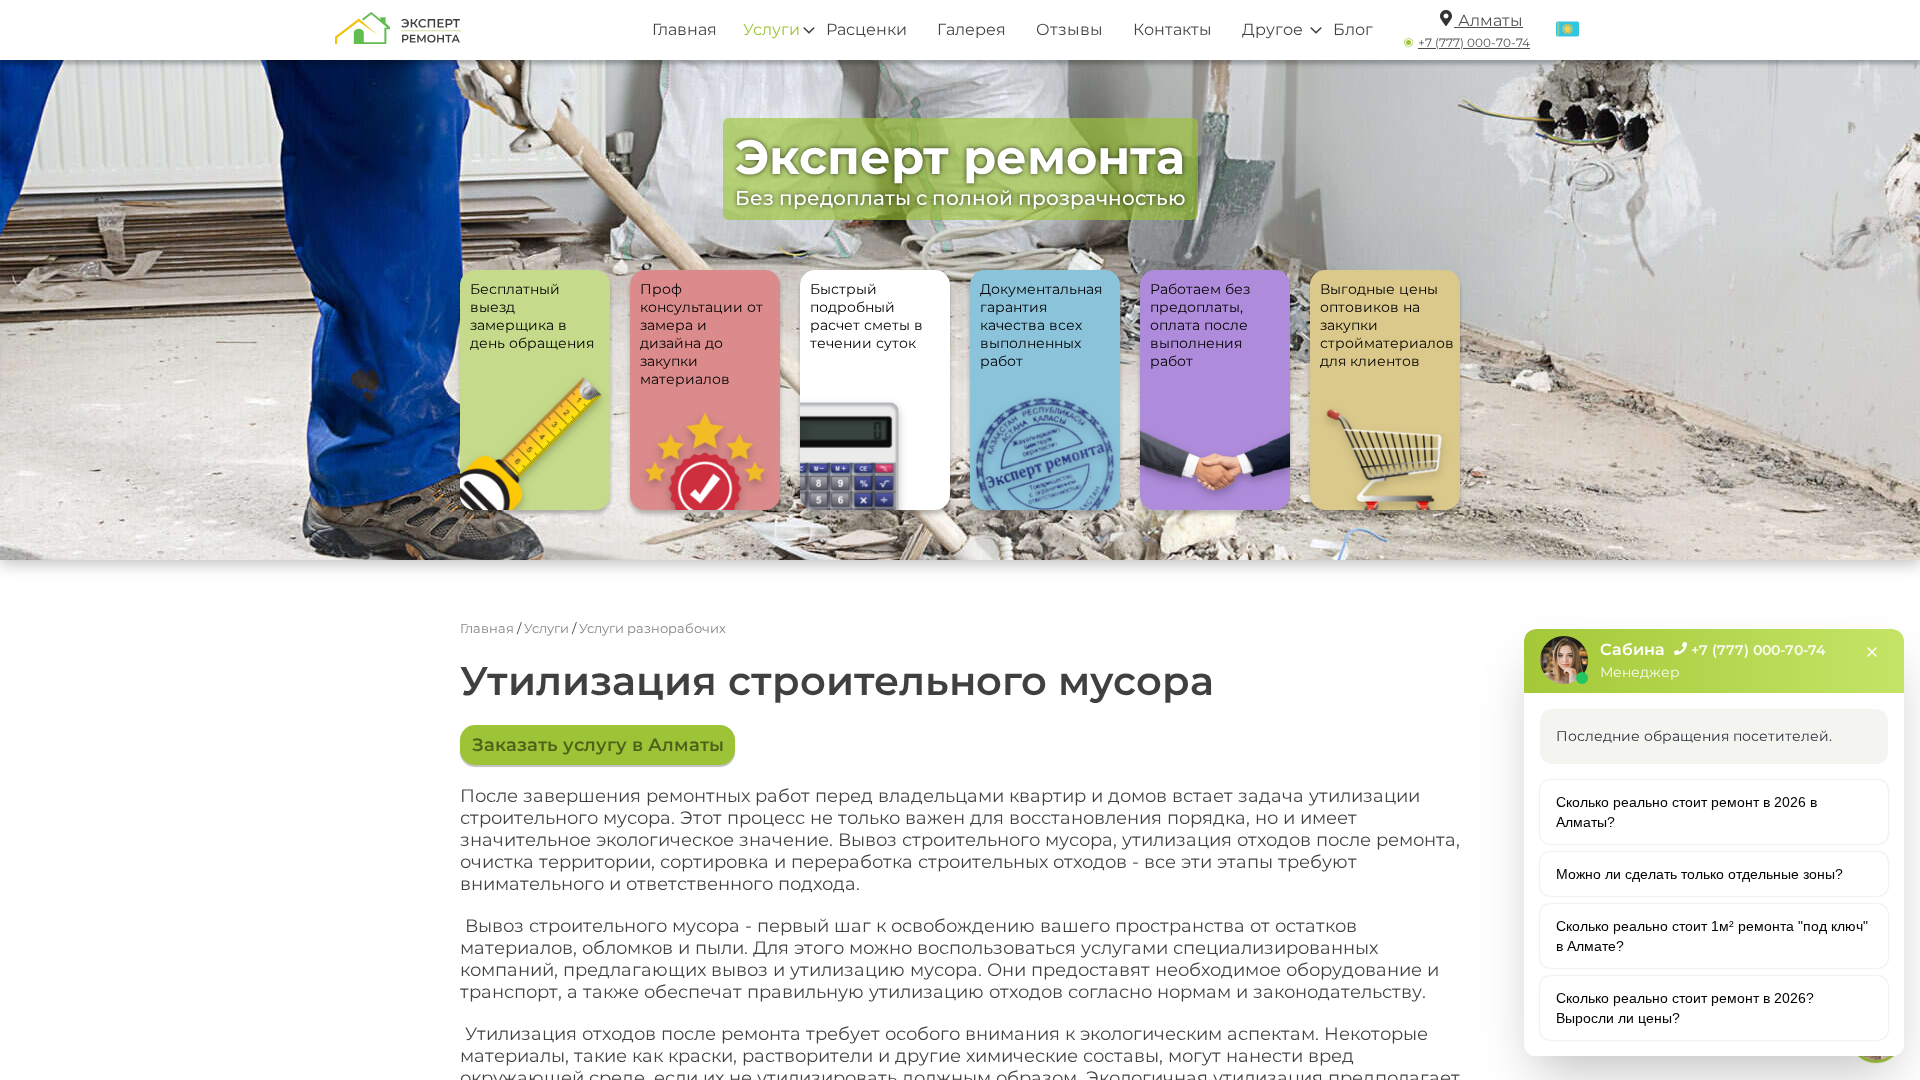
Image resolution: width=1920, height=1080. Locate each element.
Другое (1272, 29)
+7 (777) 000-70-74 (1474, 42)
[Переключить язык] (1567, 30)
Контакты (1172, 29)
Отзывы (1069, 29)
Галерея (971, 29)
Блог (1353, 29)
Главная (684, 29)
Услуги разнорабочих (652, 628)
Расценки (866, 29)
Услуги (771, 29)
